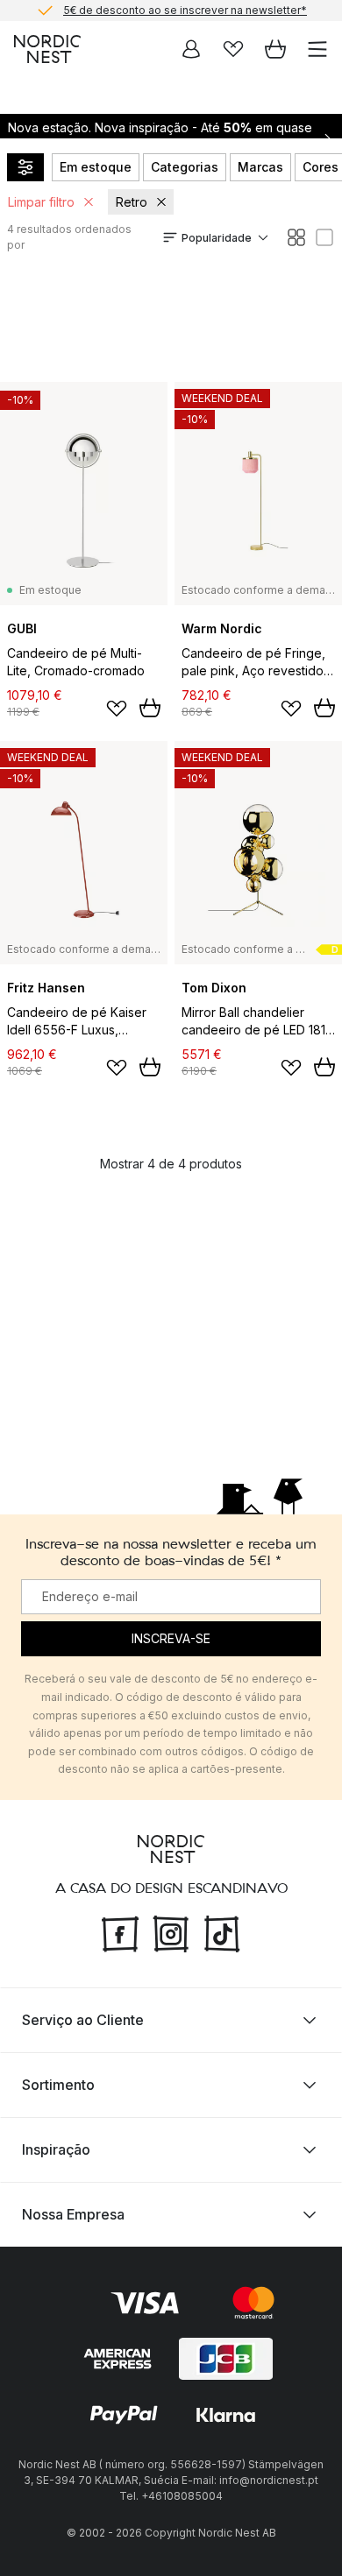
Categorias (185, 167)
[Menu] (317, 49)
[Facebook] (120, 1932)
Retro (132, 202)
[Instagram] (171, 1932)
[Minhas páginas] (191, 49)
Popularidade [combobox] (217, 238)
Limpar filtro (41, 202)
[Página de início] (47, 49)
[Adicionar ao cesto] (150, 708)
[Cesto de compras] (275, 49)
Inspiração (56, 2149)
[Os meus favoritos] (233, 49)
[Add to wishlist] (117, 709)
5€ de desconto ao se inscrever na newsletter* (185, 10)
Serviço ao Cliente (83, 2020)
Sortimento (58, 2085)
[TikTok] (222, 1932)
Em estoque (96, 167)
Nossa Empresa (73, 2214)
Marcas (260, 167)
